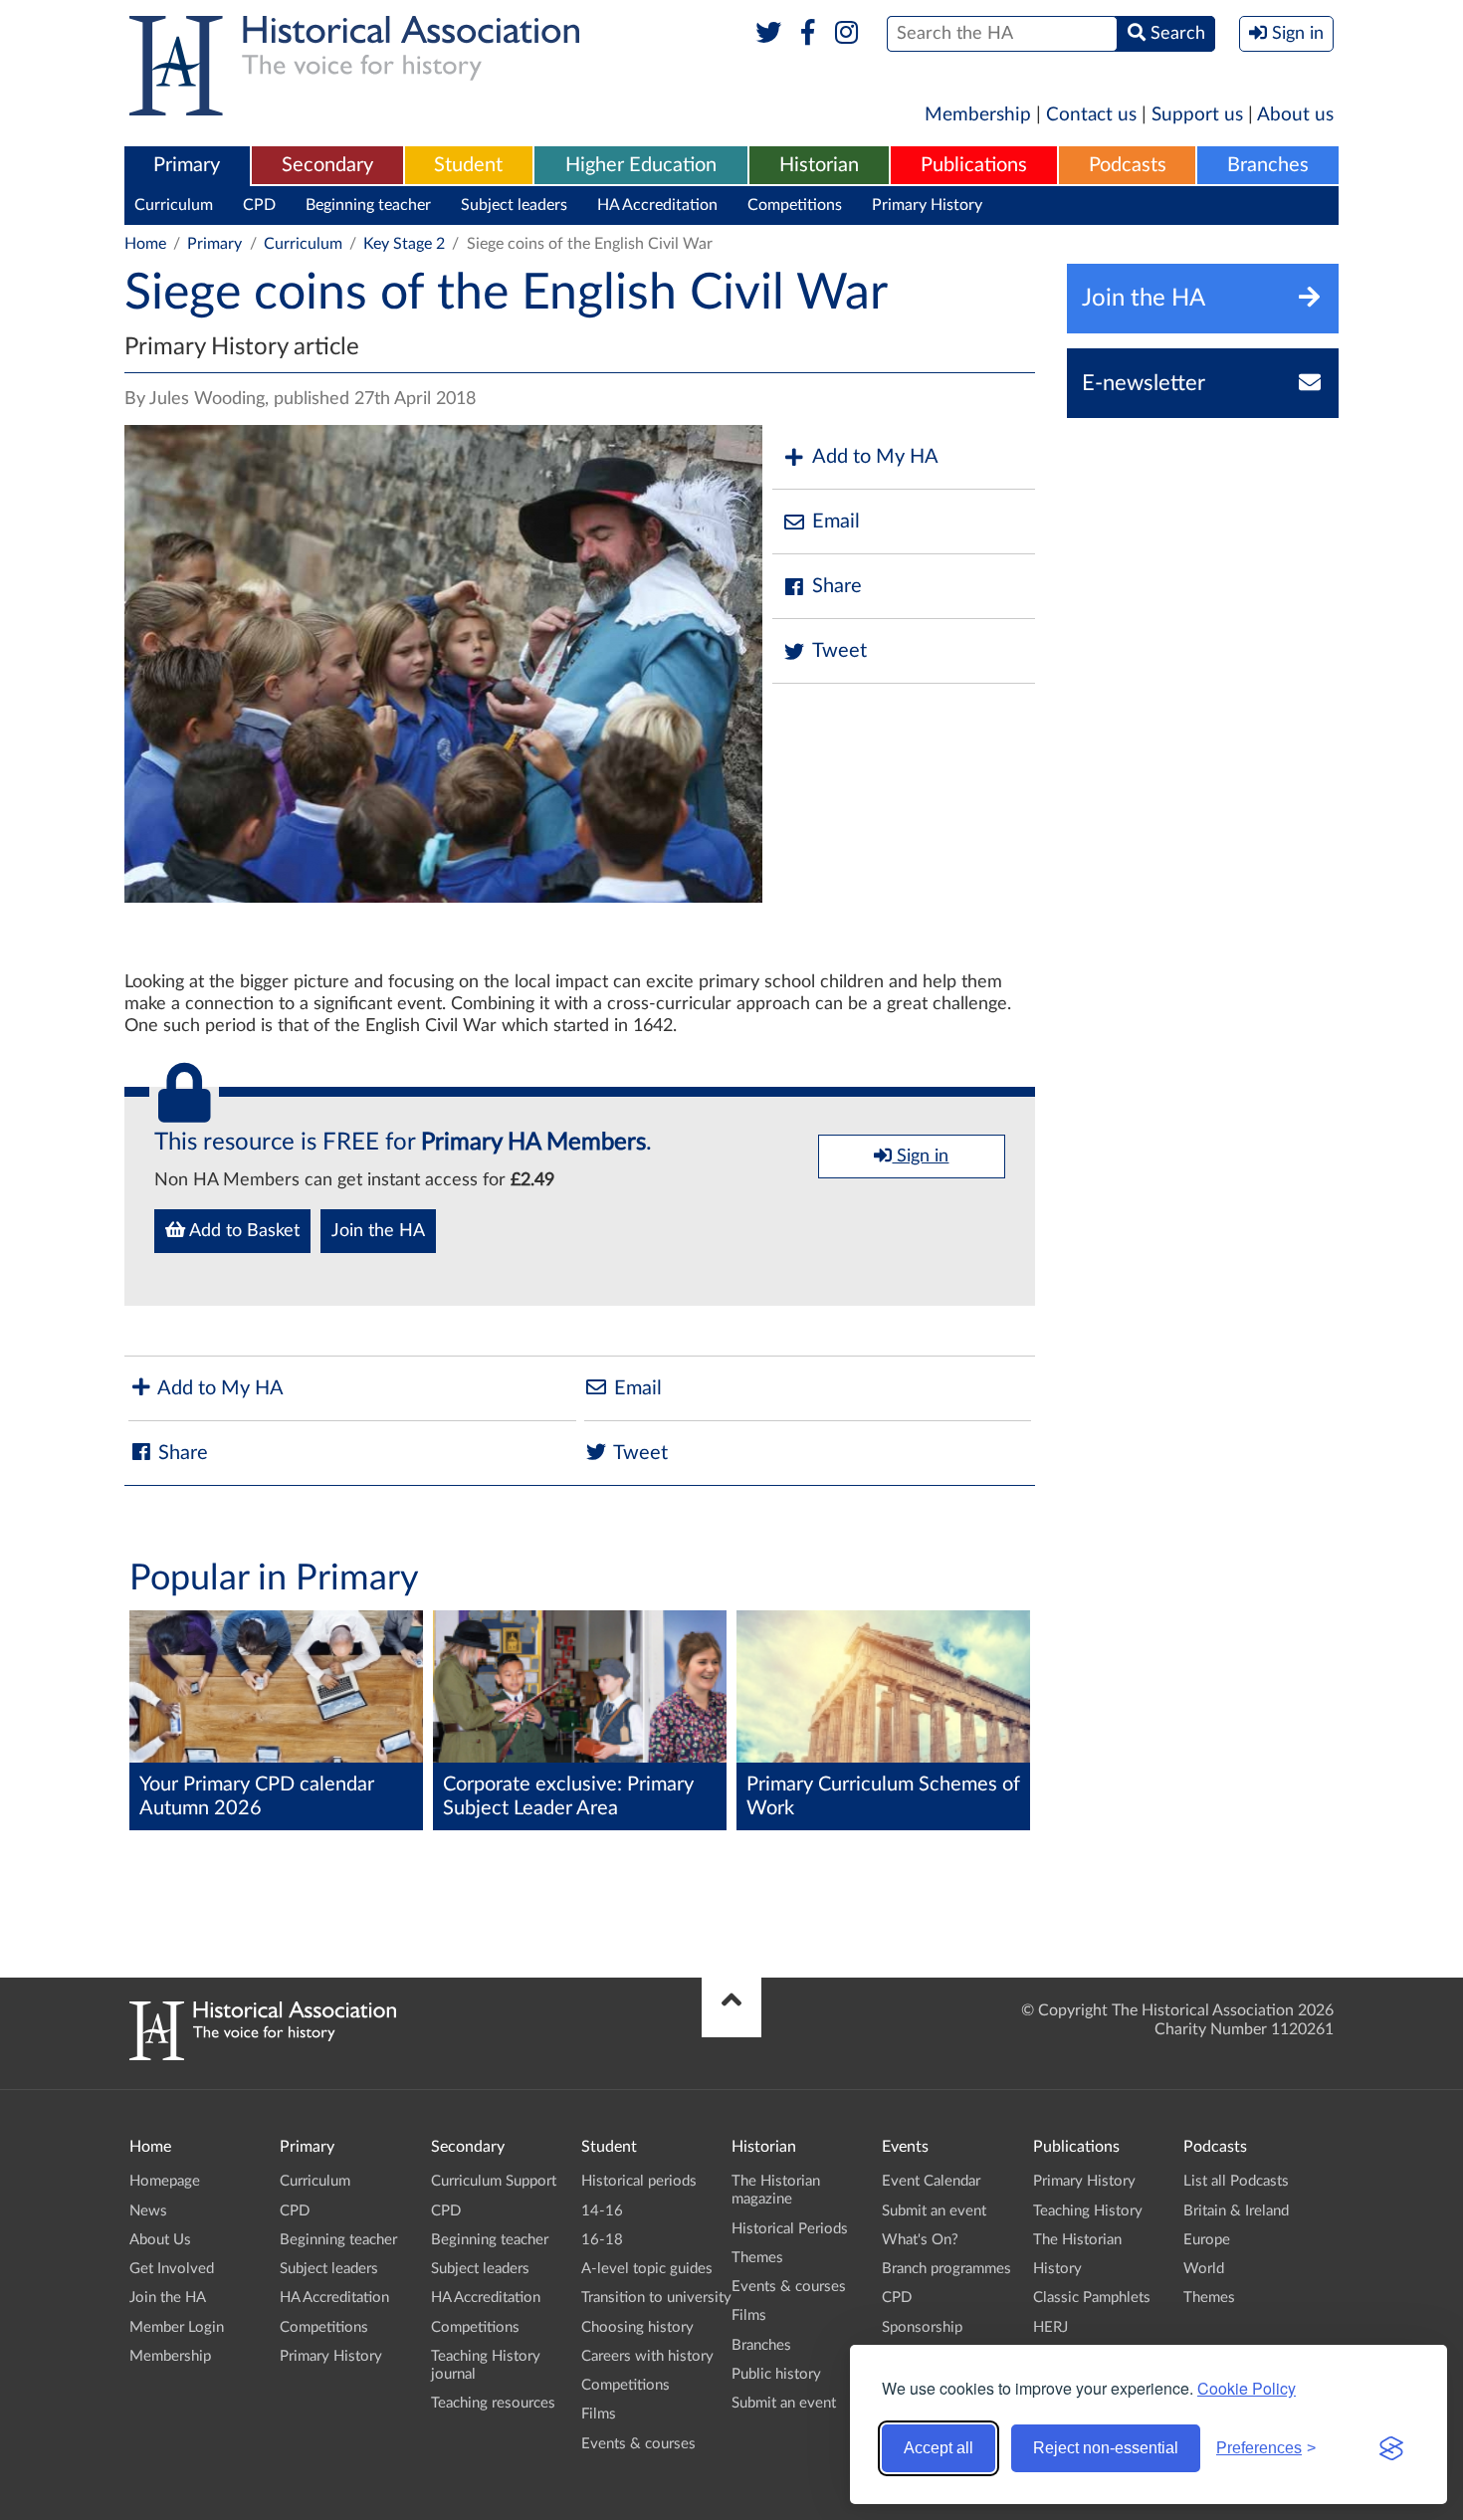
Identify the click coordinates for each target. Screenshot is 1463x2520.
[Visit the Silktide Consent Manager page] (1391, 2448)
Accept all (939, 2448)
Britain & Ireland (1236, 2211)
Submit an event (784, 2403)
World (1204, 2269)
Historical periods (639, 2181)
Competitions (795, 205)
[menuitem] (187, 166)
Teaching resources (493, 2403)
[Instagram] (847, 34)
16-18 (602, 2240)
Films (599, 2414)
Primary (187, 165)
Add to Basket (242, 1231)
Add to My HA (875, 457)
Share (837, 586)
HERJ (1050, 2327)
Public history (776, 2374)
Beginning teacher (368, 205)
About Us (160, 2240)
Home (145, 244)
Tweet (839, 651)
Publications (974, 165)
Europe (1207, 2240)
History (1057, 2269)
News (148, 2211)
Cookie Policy (1247, 2388)
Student (468, 165)
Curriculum (174, 205)
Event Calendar (931, 2181)
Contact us (1091, 115)
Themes (757, 2258)
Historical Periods (790, 2229)
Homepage (165, 2181)
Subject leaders (514, 205)
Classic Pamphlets (1092, 2298)
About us (1295, 115)
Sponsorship (922, 2327)
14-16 (602, 2211)
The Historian (1077, 2240)
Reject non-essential (1106, 2448)
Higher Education (641, 165)
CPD (259, 205)
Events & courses (638, 2444)
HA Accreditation (657, 205)
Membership (978, 115)
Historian (819, 165)
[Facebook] (808, 34)
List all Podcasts (1236, 2181)
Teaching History (1088, 2211)
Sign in (920, 1156)
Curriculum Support (494, 2181)
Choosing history (637, 2327)
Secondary (327, 165)
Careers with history (647, 2356)
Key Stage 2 (404, 244)
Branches (1268, 165)
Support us (1197, 115)
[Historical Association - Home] (263, 2055)
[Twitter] (769, 34)
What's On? (920, 2240)
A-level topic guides (647, 2269)
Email (836, 522)
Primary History (927, 205)
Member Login (177, 2327)
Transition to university (656, 2298)
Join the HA (378, 1231)
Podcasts (1128, 165)
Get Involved (172, 2269)
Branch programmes (946, 2269)
